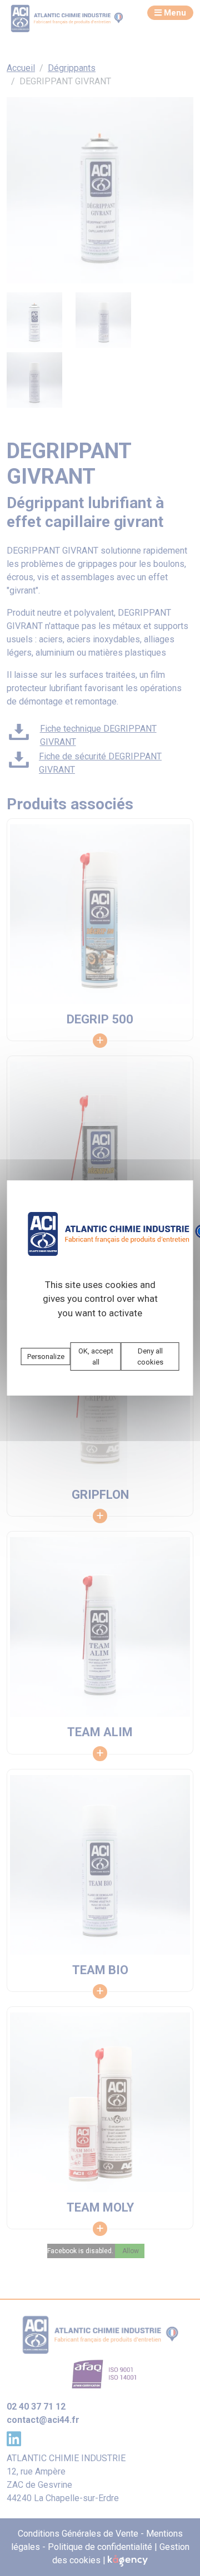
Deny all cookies (150, 1357)
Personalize (46, 1357)
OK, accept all (96, 1357)
